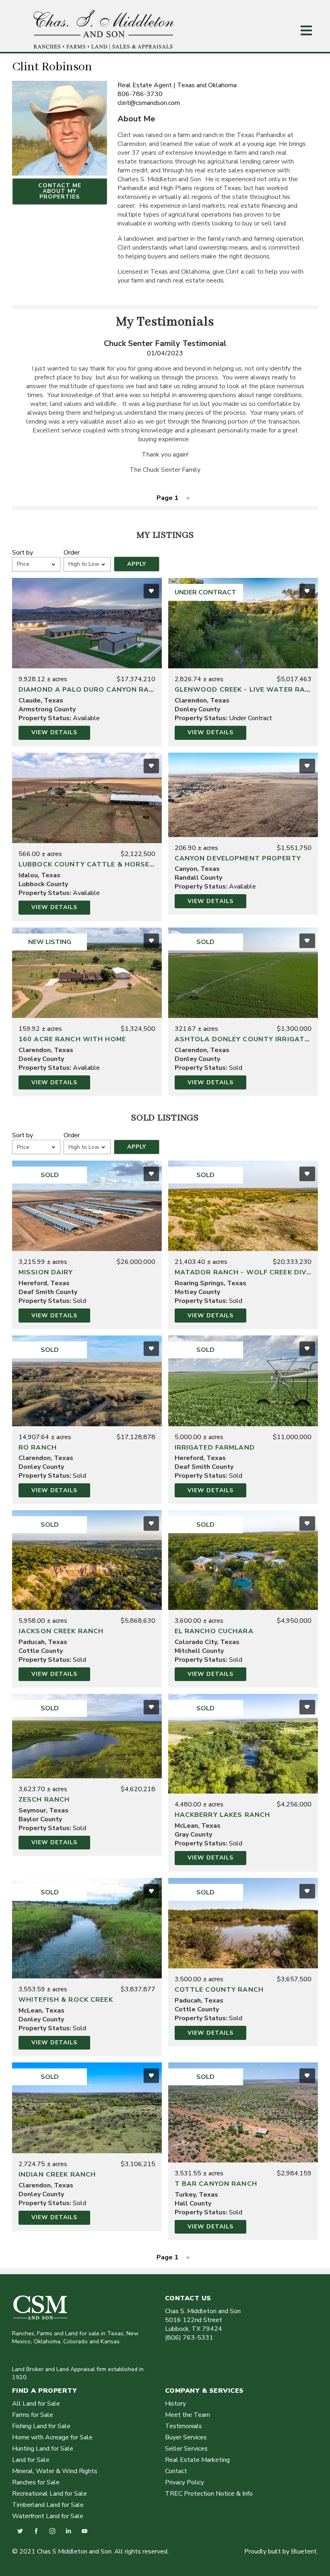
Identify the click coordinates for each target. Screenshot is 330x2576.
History (175, 2404)
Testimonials (184, 2426)
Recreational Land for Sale (49, 2494)
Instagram (52, 2531)
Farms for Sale (33, 2415)
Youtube (85, 2531)
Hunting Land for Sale (43, 2449)
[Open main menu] (306, 31)
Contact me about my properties (60, 191)
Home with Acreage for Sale (52, 2437)
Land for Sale (31, 2460)
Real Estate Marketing (197, 2460)
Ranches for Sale (36, 2482)
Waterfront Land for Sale (48, 2516)
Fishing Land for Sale (41, 2426)
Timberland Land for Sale (48, 2505)
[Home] (104, 47)
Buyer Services (186, 2437)
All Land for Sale (36, 2404)
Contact (176, 2471)
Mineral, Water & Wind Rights (55, 2471)
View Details (54, 732)
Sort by (23, 553)
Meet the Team (188, 2415)
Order (72, 553)
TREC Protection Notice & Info (209, 2494)
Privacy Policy (185, 2482)
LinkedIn (68, 2531)
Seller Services (186, 2449)
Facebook (36, 2531)
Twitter (20, 2531)
